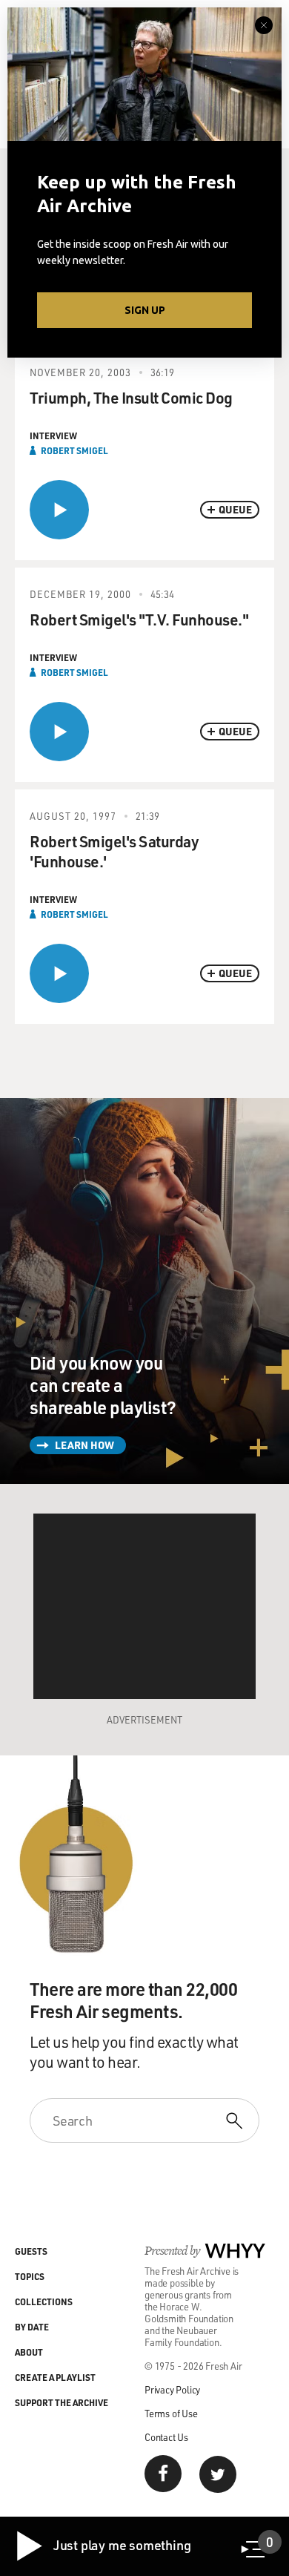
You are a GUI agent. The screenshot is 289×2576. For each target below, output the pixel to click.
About (29, 2352)
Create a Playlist (55, 2377)
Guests (31, 2251)
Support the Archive (62, 2402)
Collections (44, 2301)
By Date (32, 2327)
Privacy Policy (172, 2389)
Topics (30, 2276)
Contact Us (166, 2437)
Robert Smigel (74, 450)
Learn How (84, 1445)
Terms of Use (171, 2413)
